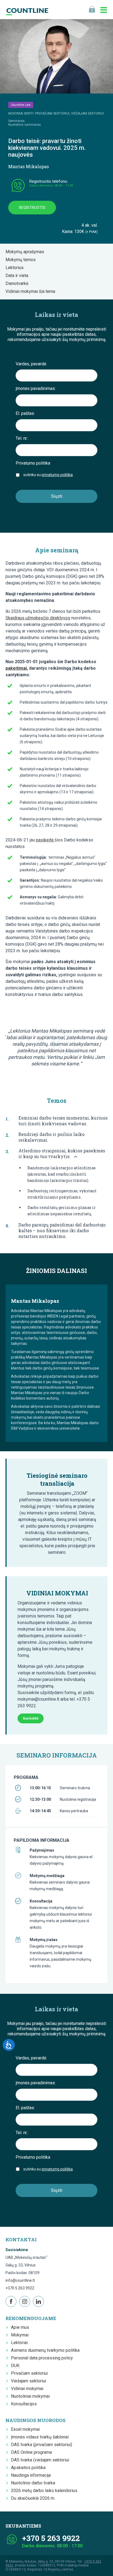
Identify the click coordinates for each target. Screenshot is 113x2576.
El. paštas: (27, 413)
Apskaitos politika (28, 2448)
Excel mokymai (25, 2410)
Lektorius (16, 268)
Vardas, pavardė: (31, 364)
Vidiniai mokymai (27, 2369)
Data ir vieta (19, 276)
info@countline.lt (20, 2261)
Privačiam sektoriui (29, 2354)
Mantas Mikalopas (29, 166)
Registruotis (32, 208)
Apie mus (20, 2308)
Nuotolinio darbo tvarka (33, 2463)
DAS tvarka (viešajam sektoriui (40, 2440)
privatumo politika (57, 475)
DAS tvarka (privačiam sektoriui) (42, 2425)
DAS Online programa (31, 2433)
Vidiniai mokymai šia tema (32, 291)
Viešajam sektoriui (29, 2361)
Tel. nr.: (24, 438)
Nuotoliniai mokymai (30, 2377)
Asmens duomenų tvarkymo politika (45, 2331)
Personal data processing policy (42, 2338)
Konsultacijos (24, 2384)
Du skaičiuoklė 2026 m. (33, 2479)
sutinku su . (48, 475)
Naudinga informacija (31, 2456)
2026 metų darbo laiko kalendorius (44, 2471)
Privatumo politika (35, 463)
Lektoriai (19, 2323)
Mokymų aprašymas (26, 252)
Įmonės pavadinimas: (36, 388)
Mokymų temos (22, 260)
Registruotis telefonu (48, 181)
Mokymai (20, 2315)
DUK (15, 2346)
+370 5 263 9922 (20, 2268)
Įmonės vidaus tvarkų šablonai (40, 2417)
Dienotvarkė (19, 283)
